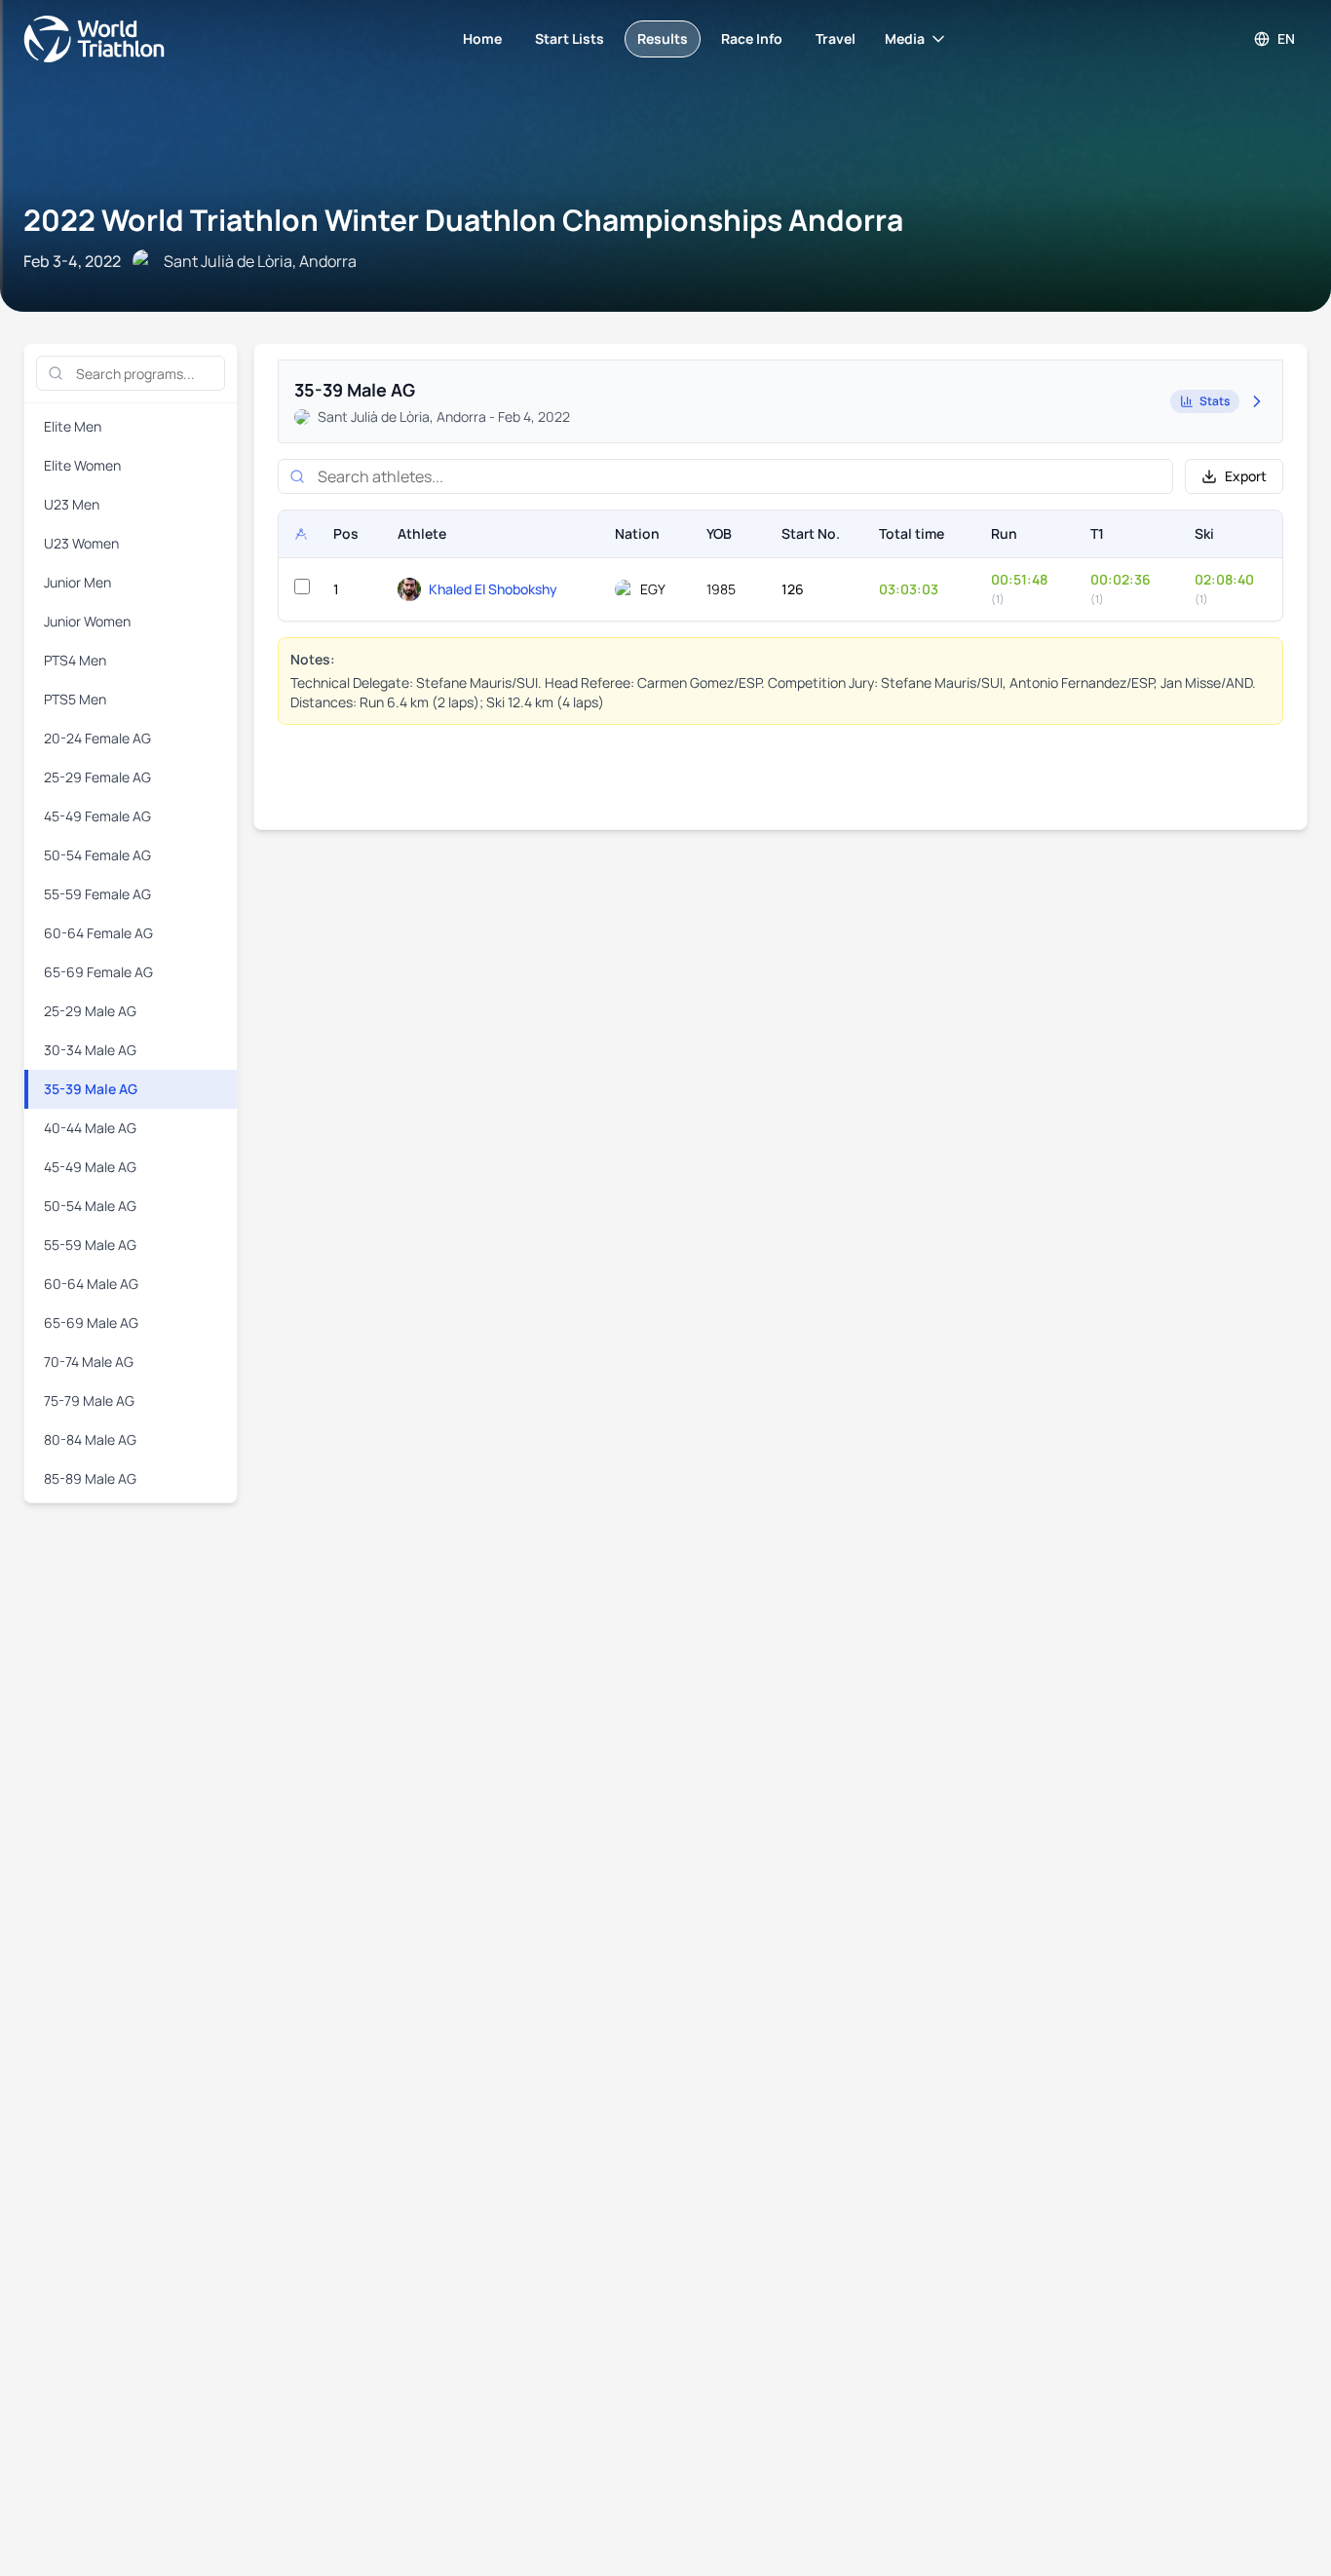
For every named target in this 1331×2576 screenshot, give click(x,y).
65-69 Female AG (98, 972)
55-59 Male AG (90, 1245)
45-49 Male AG (90, 1167)
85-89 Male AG (90, 1478)
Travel (836, 38)
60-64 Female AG (98, 933)
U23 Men (72, 504)
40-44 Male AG (90, 1128)
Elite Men (73, 426)
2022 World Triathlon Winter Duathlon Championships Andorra (463, 220)
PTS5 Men (75, 699)
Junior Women (87, 621)
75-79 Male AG (89, 1401)
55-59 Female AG (97, 894)
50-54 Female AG (97, 855)
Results (663, 38)
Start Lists (570, 38)
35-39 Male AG (91, 1089)
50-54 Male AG (90, 1206)
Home (482, 38)
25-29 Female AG (97, 777)
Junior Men (77, 582)
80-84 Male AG (90, 1440)
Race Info (752, 38)
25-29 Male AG (90, 1011)
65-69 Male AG (91, 1323)
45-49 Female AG (97, 816)
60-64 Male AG (91, 1284)
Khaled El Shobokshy (493, 589)
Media (905, 38)
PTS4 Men (75, 660)
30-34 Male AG (90, 1050)
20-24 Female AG (97, 738)
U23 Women (81, 543)
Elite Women (82, 465)
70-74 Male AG (89, 1362)
